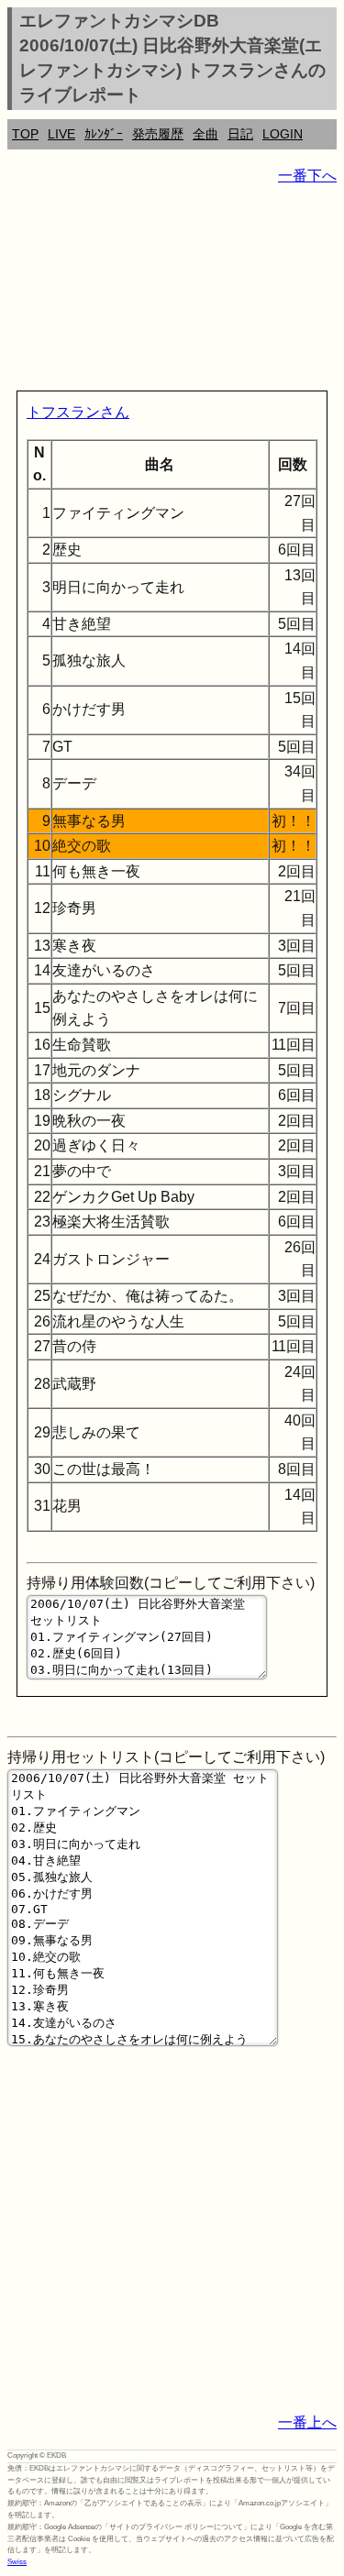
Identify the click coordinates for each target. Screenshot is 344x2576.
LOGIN (283, 134)
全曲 (205, 134)
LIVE (61, 134)
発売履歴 (158, 134)
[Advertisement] (172, 292)
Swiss (17, 2562)
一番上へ (307, 2422)
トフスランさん (78, 412)
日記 (240, 134)
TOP (25, 134)
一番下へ (307, 176)
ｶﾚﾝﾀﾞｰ (104, 134)
